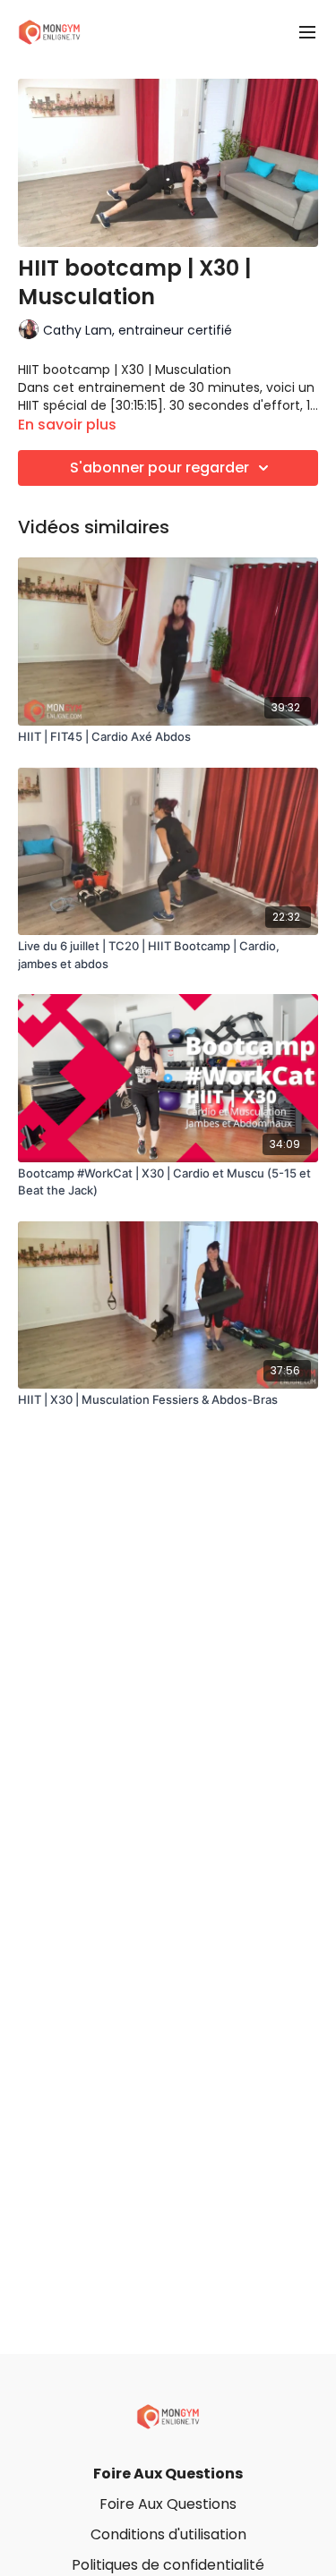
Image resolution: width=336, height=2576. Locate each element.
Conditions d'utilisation (168, 2534)
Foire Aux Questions (168, 2474)
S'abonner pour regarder (159, 468)
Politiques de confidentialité (168, 2565)
